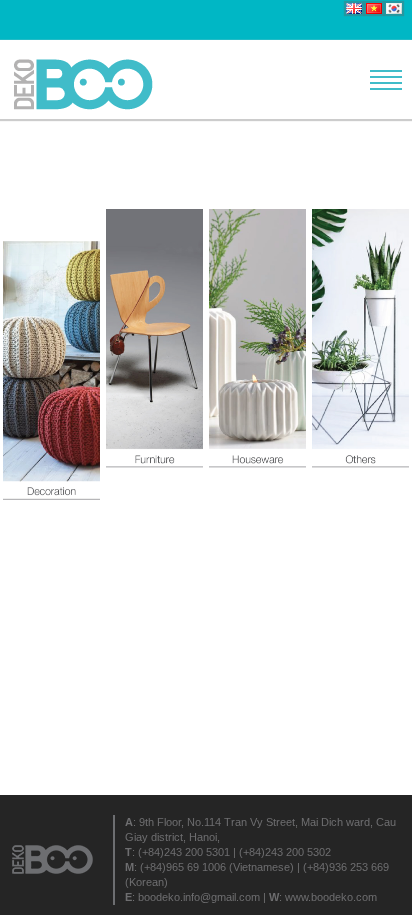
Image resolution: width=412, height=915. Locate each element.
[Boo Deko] (90, 84)
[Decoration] (51, 355)
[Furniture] (154, 355)
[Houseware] (257, 355)
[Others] (360, 355)
